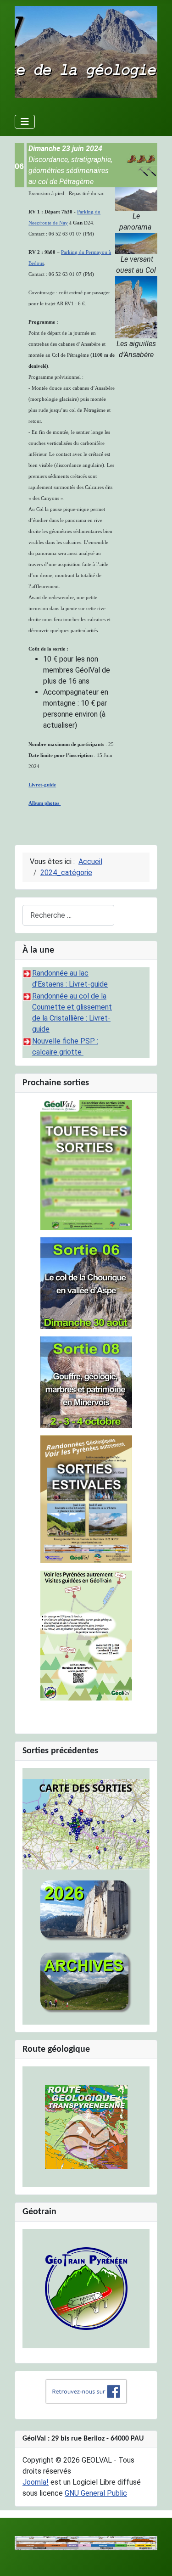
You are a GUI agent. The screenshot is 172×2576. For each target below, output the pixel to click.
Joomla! (36, 2482)
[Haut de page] (156, 2559)
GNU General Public (96, 2493)
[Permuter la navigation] (25, 122)
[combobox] (68, 915)
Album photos (44, 803)
